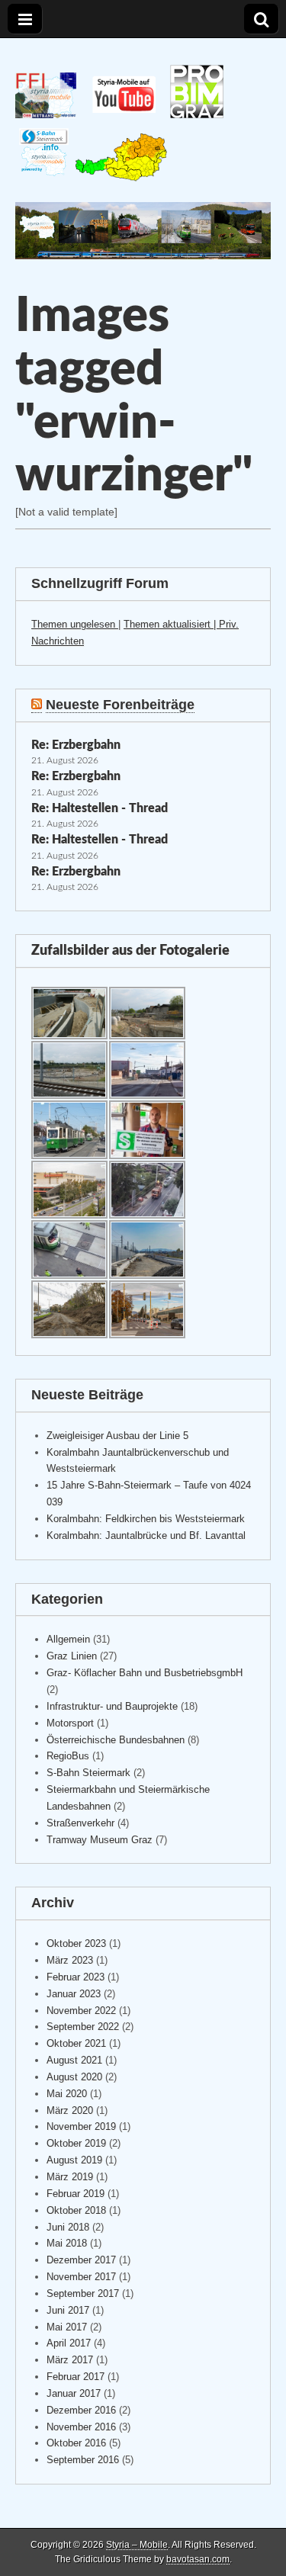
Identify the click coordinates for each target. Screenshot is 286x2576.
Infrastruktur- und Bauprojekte (112, 1706)
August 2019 (74, 2160)
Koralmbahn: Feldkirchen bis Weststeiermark (146, 1519)
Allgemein (68, 1639)
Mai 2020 (67, 2094)
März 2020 (70, 2110)
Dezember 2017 (81, 2260)
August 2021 (74, 2060)
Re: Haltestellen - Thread (100, 808)
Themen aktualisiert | (171, 624)
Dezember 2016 (81, 2410)
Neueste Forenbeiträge (120, 705)
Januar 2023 (74, 1994)
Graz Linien (72, 1656)
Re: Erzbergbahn (76, 745)
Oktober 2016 (76, 2443)
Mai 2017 (67, 2327)
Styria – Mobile (137, 2545)
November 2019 (81, 2126)
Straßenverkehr (80, 1823)
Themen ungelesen (75, 624)
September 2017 (83, 2293)
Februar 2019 (76, 2194)
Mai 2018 (67, 2243)
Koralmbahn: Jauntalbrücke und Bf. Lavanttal (146, 1535)
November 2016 (81, 2427)
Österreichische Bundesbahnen (116, 1740)
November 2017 (81, 2277)
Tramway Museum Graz (100, 1840)
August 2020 (74, 2077)
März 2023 (70, 1960)
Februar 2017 (76, 2377)
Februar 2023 (76, 1977)
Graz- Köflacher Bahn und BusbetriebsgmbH (145, 1673)
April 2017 (69, 2343)
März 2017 (70, 2360)
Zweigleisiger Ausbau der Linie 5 (117, 1436)
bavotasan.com (198, 2559)
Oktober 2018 (76, 2210)
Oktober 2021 (76, 2043)
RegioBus (68, 1756)
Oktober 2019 (76, 2143)
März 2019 (70, 2177)
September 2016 (83, 2460)
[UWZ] (121, 178)
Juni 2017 (68, 2310)
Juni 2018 (68, 2227)
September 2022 (83, 2027)
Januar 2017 (74, 2393)
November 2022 (81, 2011)
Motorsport (70, 1723)
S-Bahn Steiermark (88, 1773)
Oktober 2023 (76, 1943)
